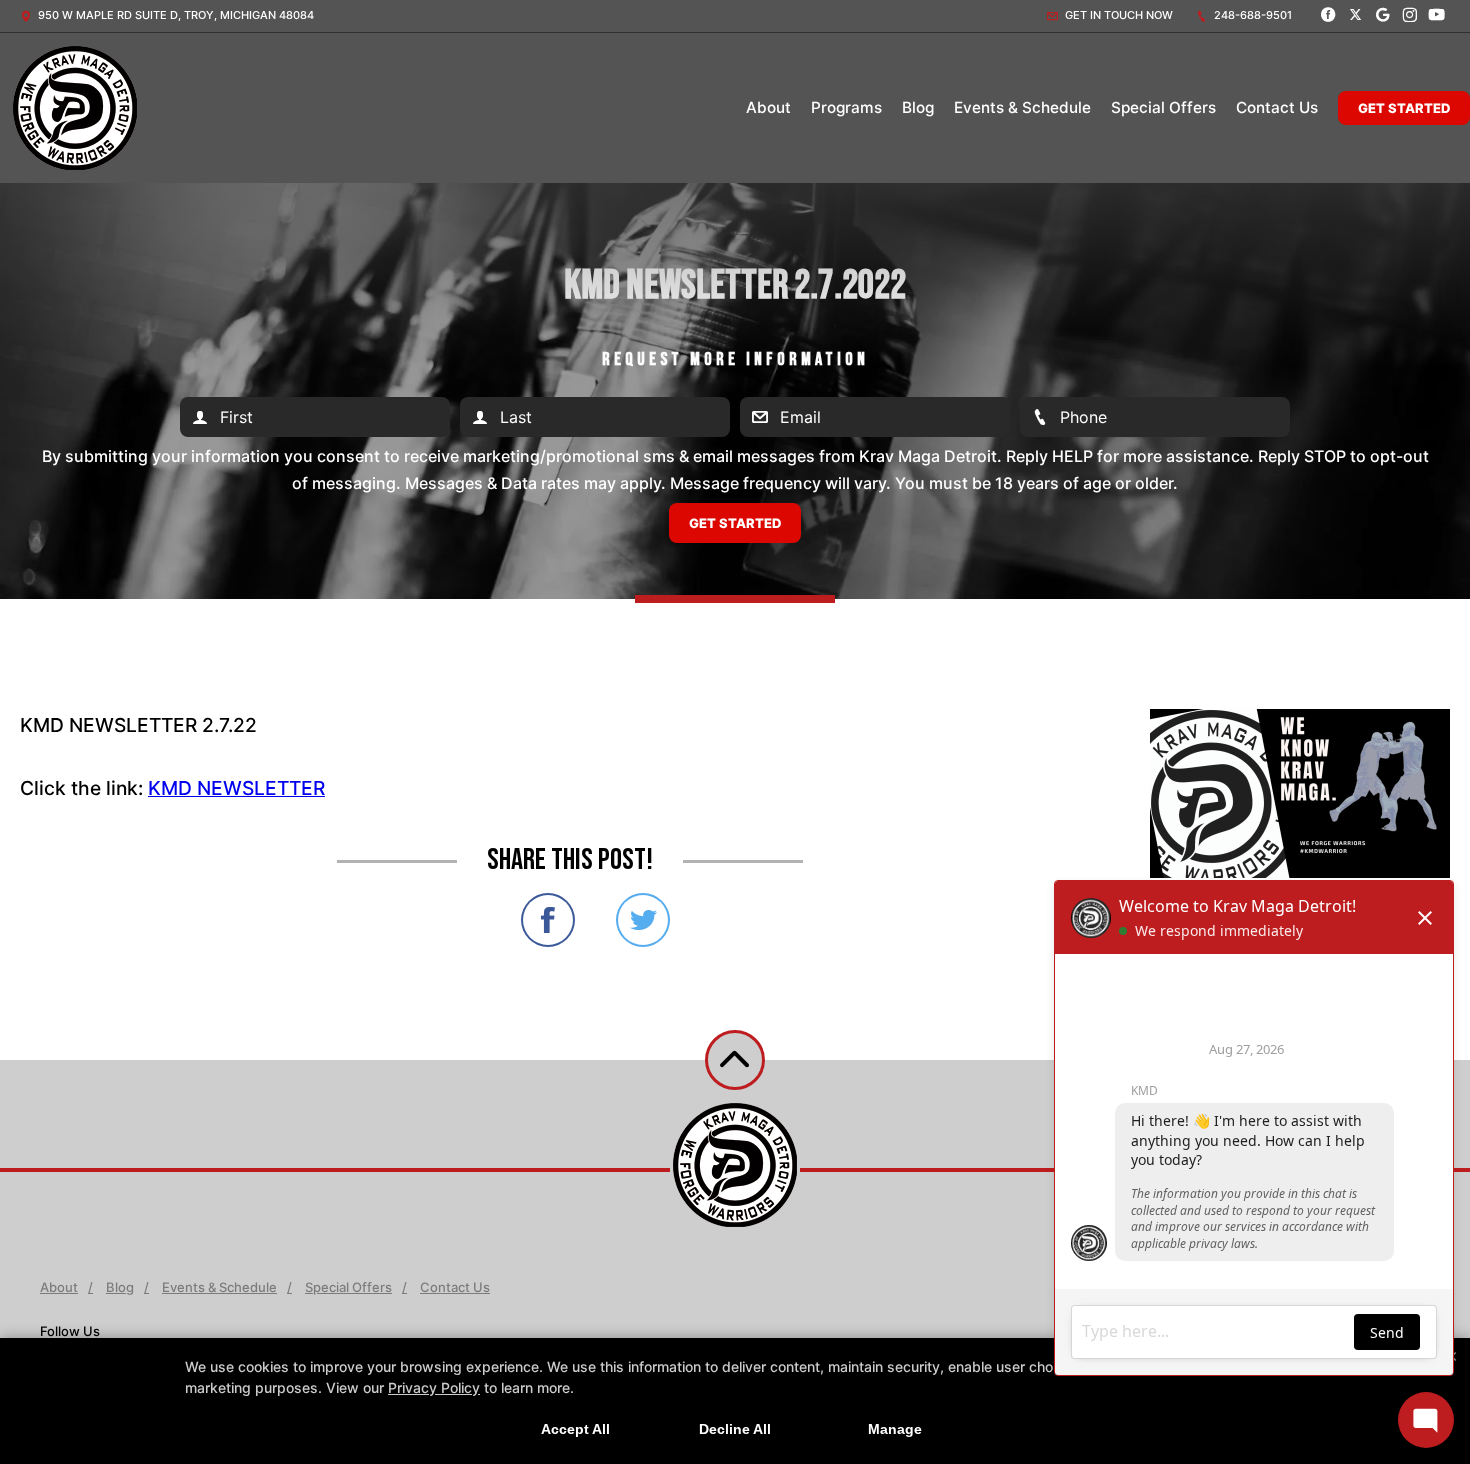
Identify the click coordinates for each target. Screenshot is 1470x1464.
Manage (895, 1429)
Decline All (735, 1429)
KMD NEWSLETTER (236, 788)
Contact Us (1277, 107)
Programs (846, 107)
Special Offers (1163, 107)
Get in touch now (1117, 15)
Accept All (575, 1429)
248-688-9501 (1251, 15)
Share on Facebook (548, 920)
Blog (918, 107)
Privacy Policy (434, 1387)
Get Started (1404, 108)
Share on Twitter (643, 920)
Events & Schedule (1022, 107)
